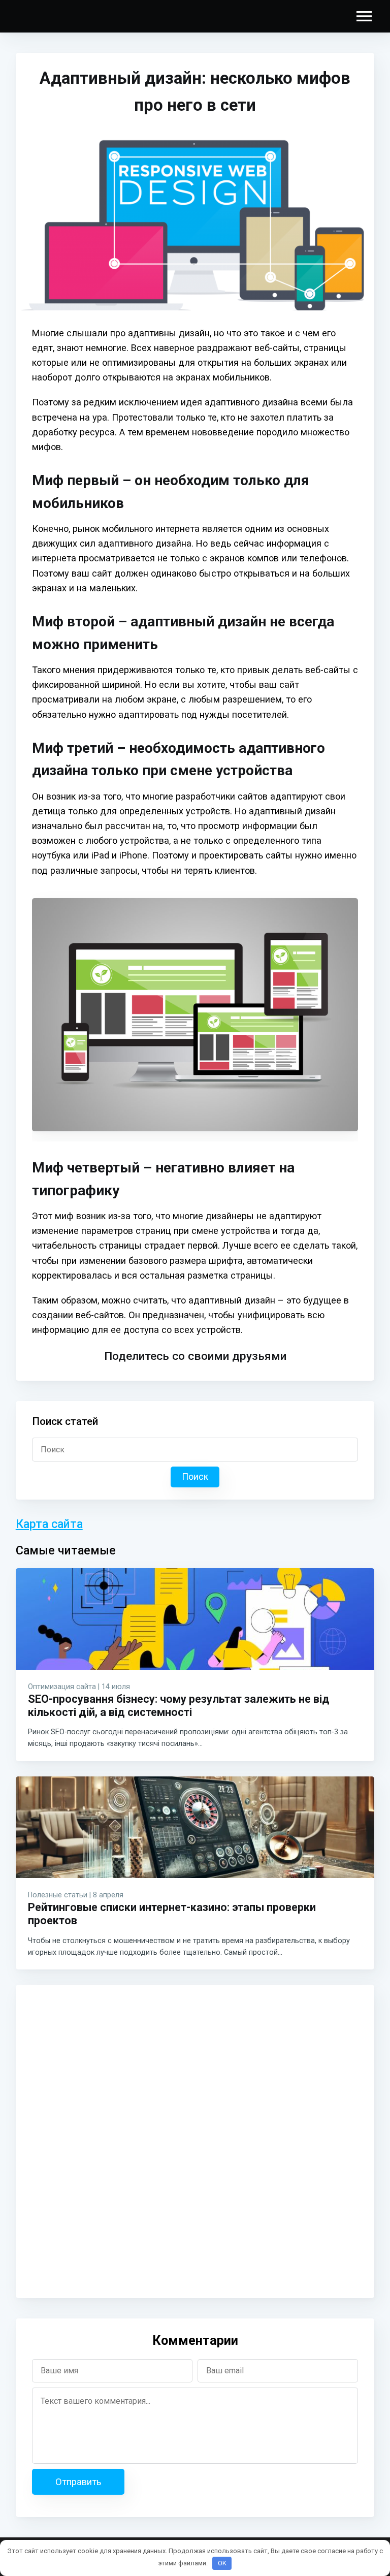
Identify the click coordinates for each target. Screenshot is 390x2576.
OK (222, 2563)
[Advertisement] (94, 2140)
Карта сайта (49, 1524)
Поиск (195, 1477)
